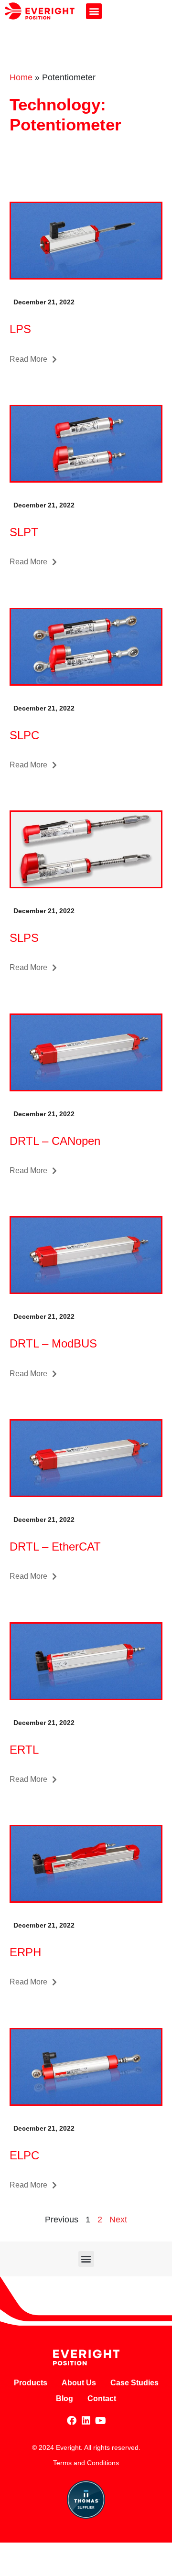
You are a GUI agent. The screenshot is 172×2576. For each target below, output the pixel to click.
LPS (20, 329)
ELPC (24, 2155)
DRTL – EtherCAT (55, 1547)
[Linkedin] (86, 2421)
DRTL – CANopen (55, 1141)
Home (21, 77)
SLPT (24, 532)
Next (118, 2220)
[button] (94, 11)
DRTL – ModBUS (53, 1343)
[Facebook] (72, 2421)
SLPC (24, 735)
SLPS (24, 938)
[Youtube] (100, 2421)
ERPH (25, 1952)
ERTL (24, 1750)
